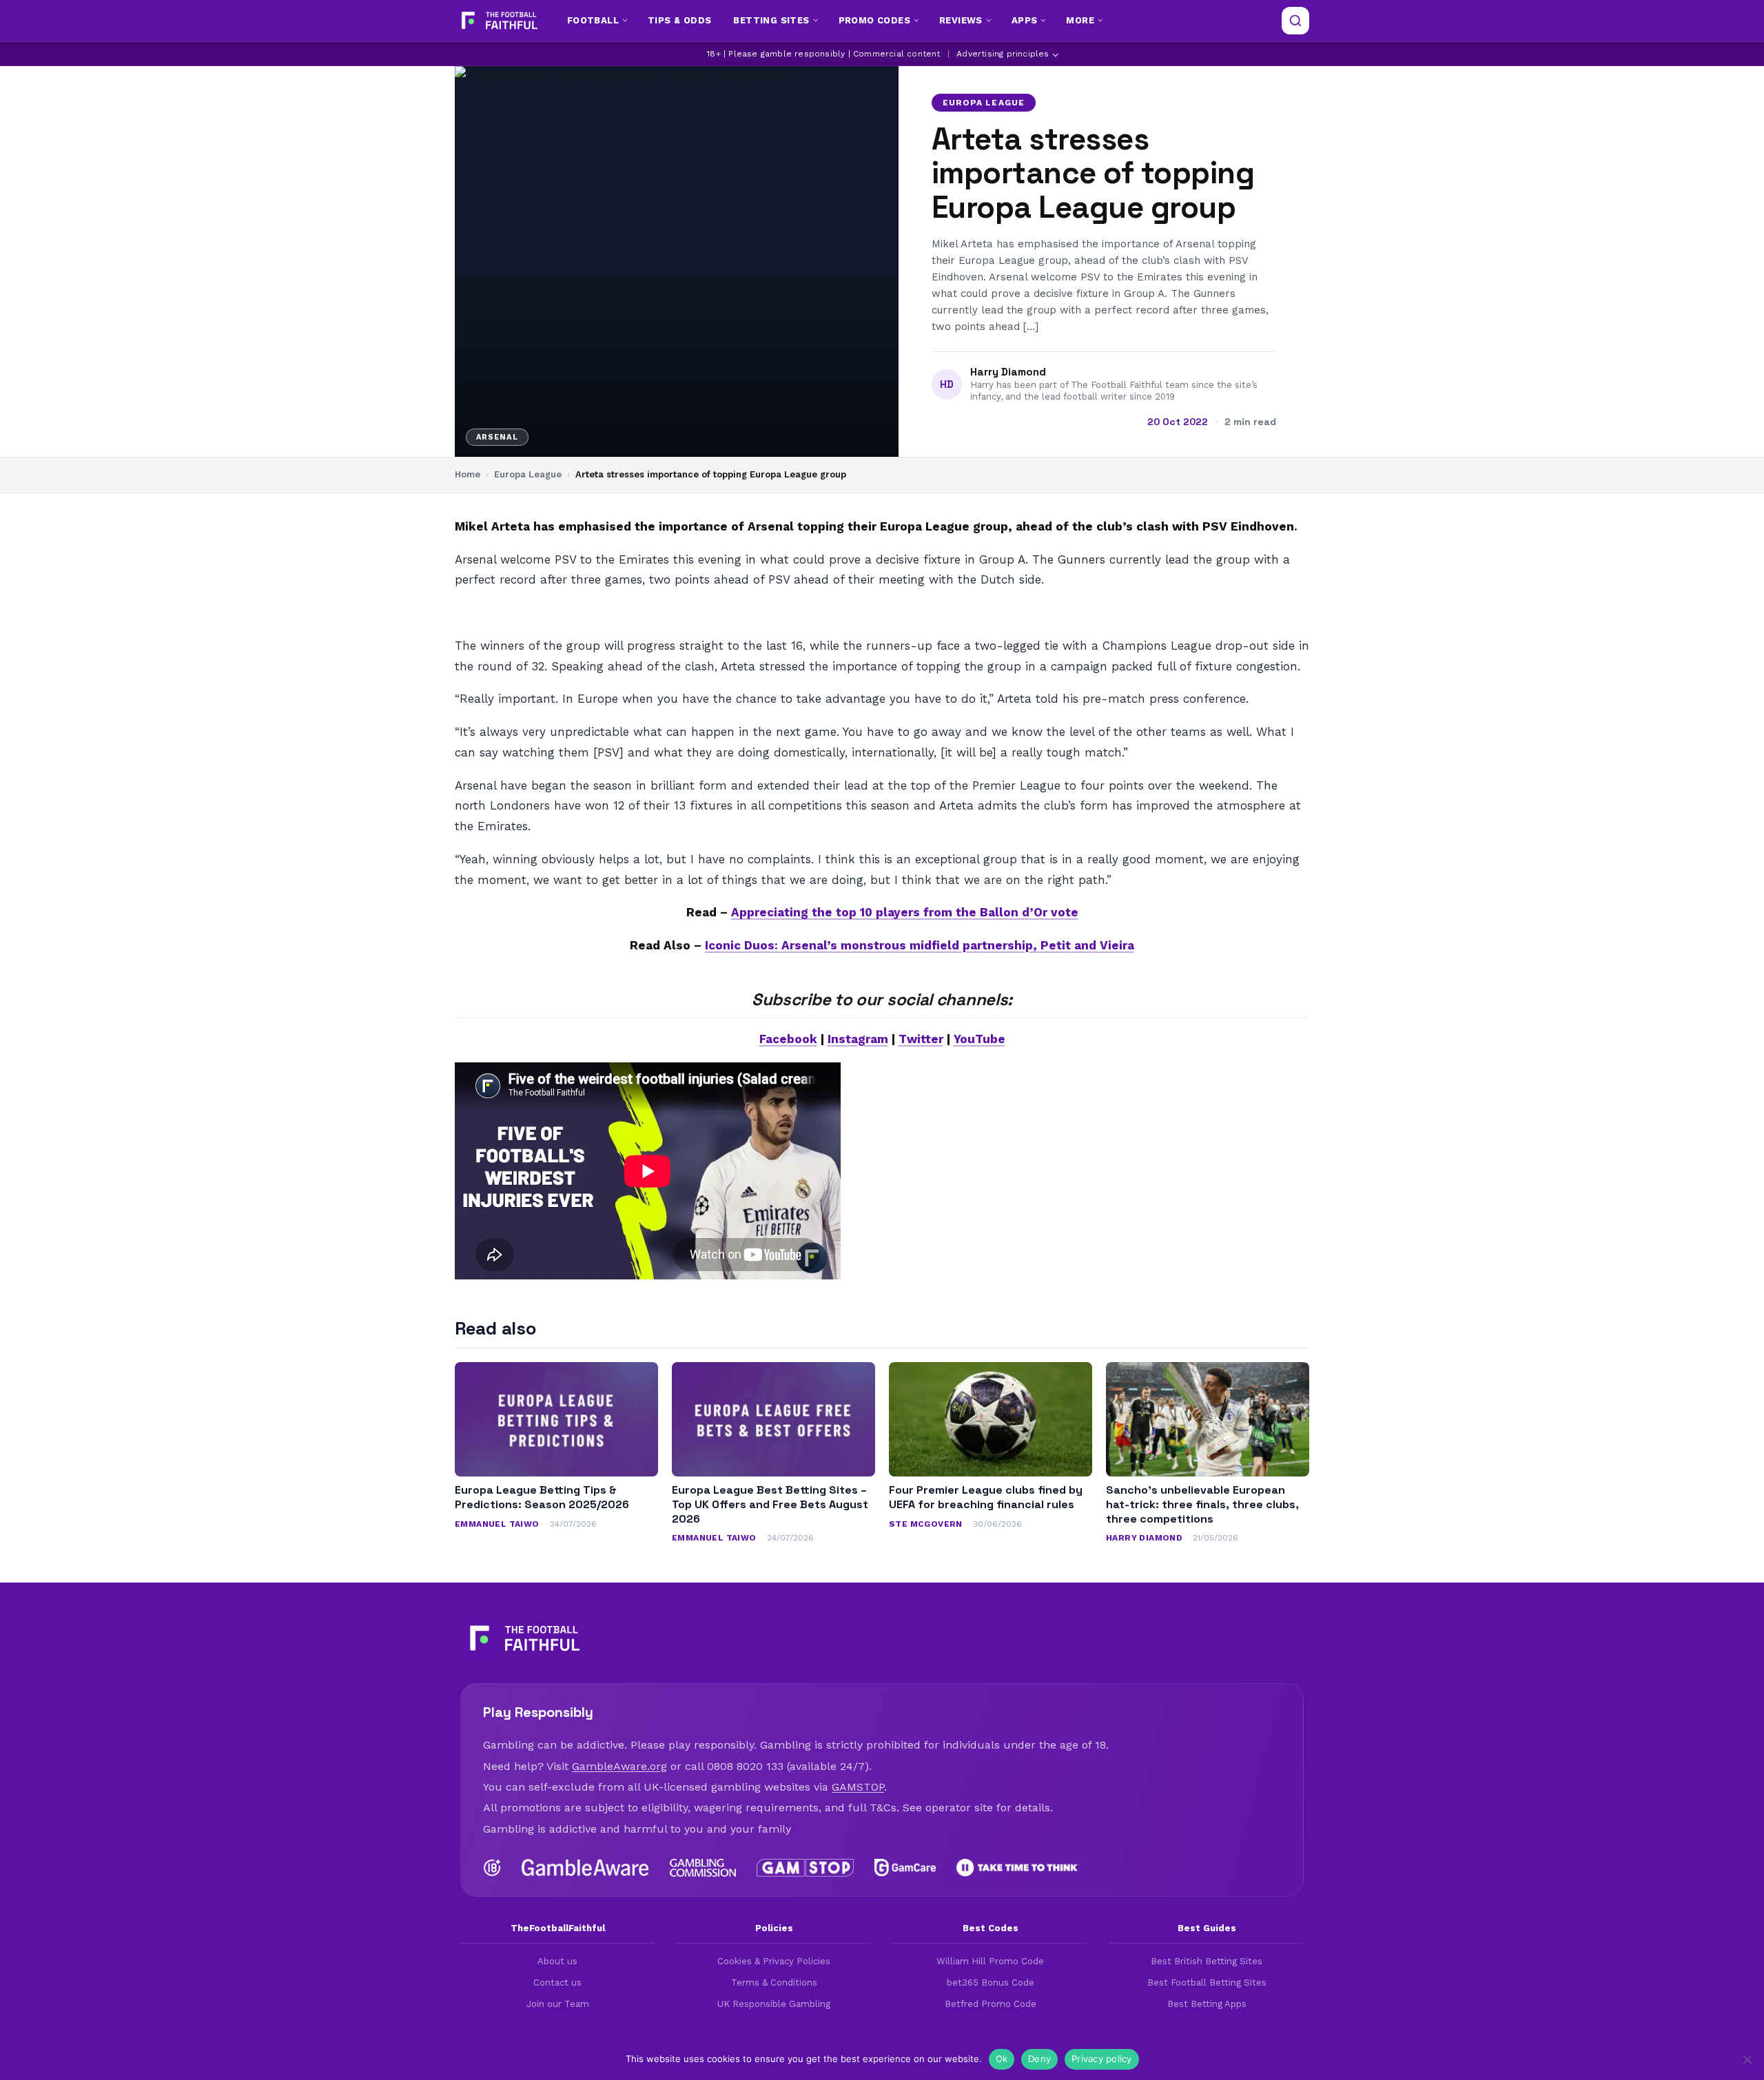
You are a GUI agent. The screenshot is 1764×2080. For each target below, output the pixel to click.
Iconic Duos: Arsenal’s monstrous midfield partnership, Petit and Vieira (920, 945)
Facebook (788, 1039)
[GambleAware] (585, 1868)
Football (593, 20)
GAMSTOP (858, 1787)
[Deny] (1747, 2059)
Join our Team (558, 2004)
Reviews (961, 20)
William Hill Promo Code (990, 1961)
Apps (1025, 20)
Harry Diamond (1008, 372)
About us (557, 1961)
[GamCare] (905, 1868)
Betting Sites (771, 20)
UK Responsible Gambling (774, 2004)
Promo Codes (874, 20)
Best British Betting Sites (1207, 1961)
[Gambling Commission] (703, 1868)
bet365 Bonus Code (991, 1983)
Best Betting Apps (1207, 2004)
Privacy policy (1102, 2059)
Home (468, 474)
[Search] (1295, 21)
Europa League (984, 103)
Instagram (858, 1039)
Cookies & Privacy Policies (774, 1961)
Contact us (557, 1983)
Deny (1039, 2059)
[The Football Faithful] (498, 21)
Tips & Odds (679, 20)
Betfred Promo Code (991, 2004)
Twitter (921, 1039)
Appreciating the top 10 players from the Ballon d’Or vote (905, 912)
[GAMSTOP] (805, 1868)
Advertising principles (1003, 54)
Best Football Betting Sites (1207, 1983)
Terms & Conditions (774, 1983)
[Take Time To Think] (1018, 1868)
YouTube (980, 1039)
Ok (1002, 2059)
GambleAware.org (619, 1766)
